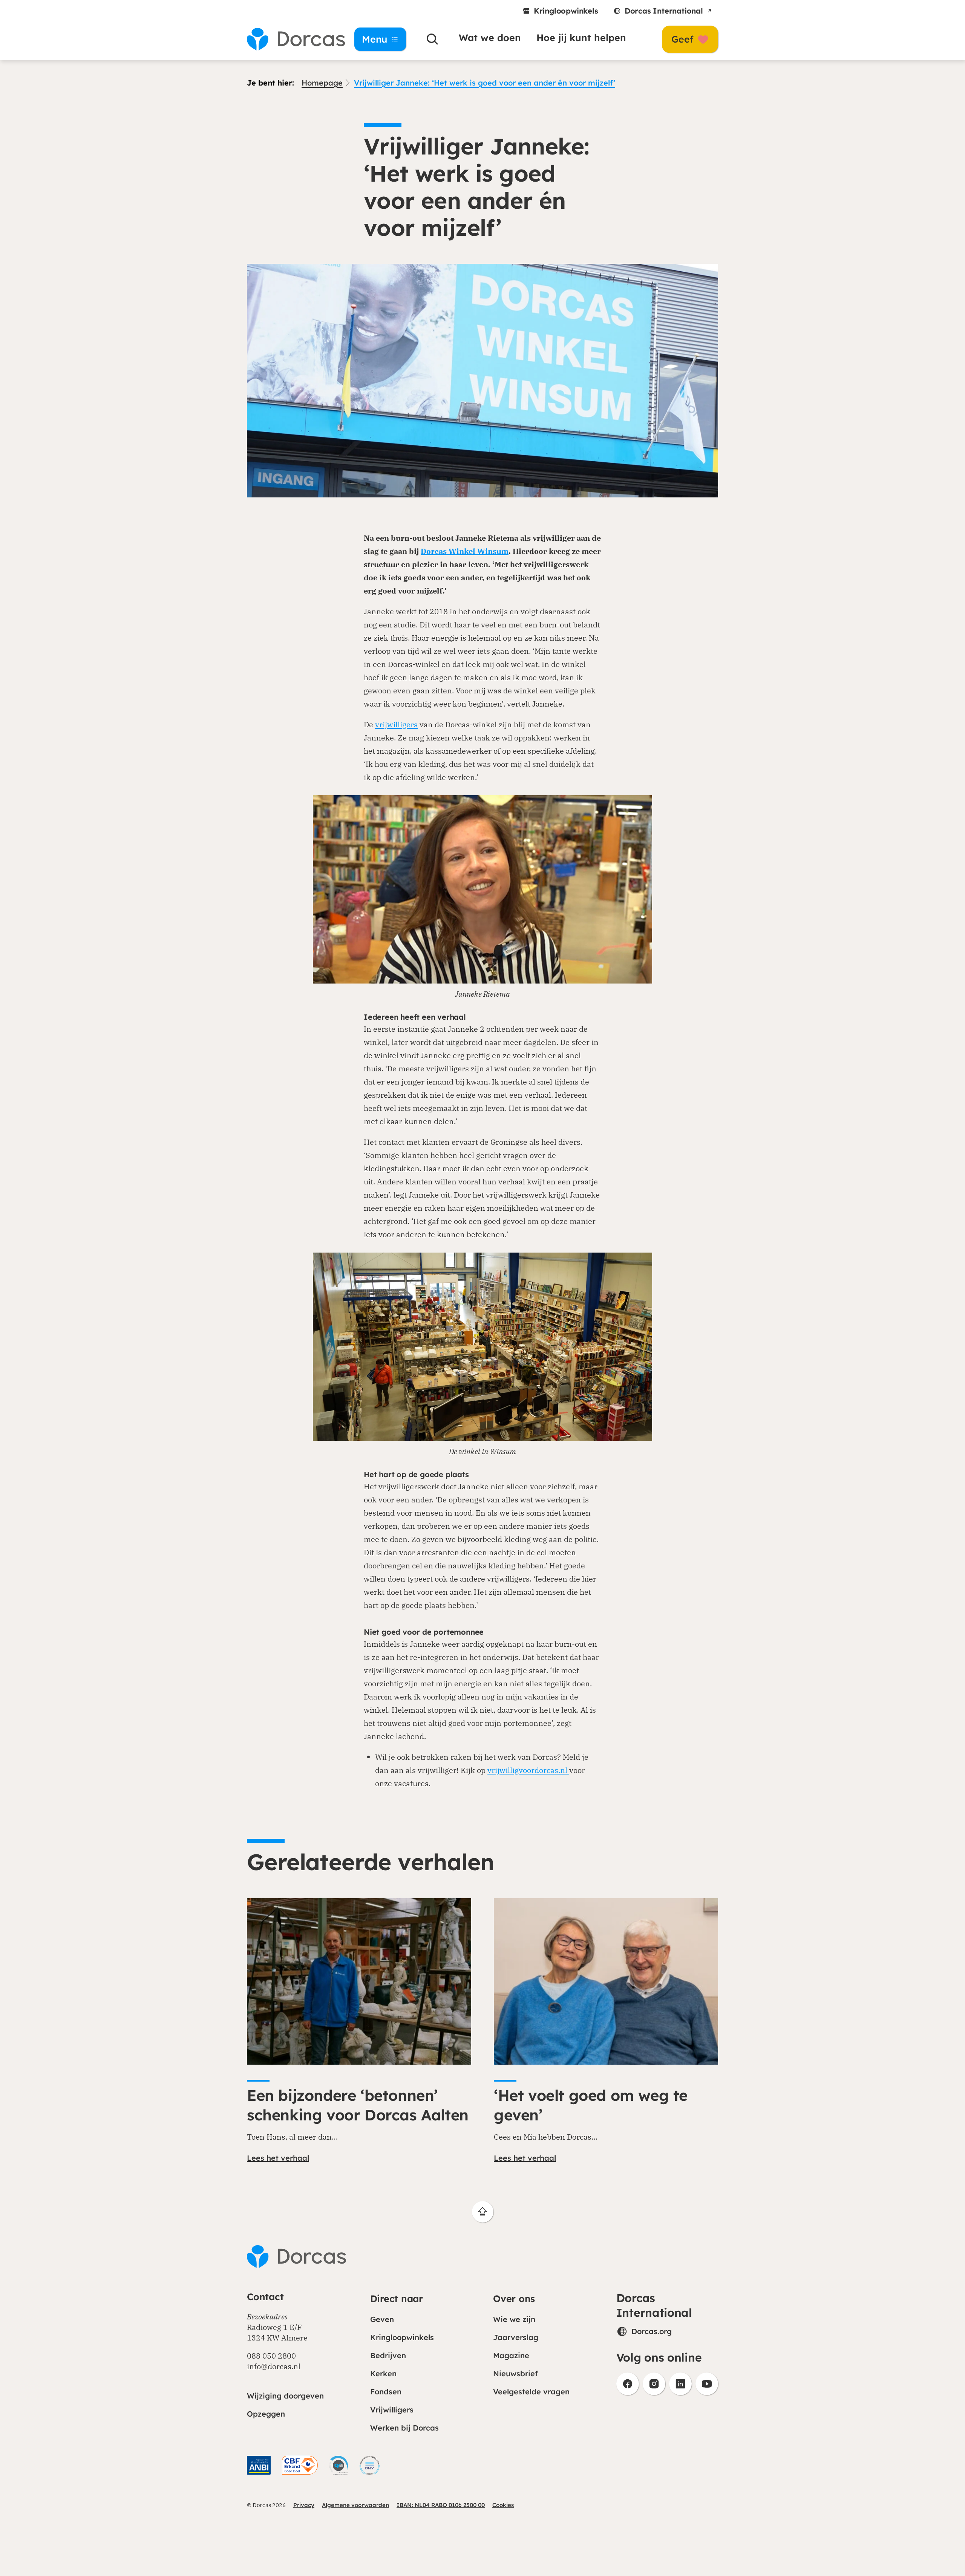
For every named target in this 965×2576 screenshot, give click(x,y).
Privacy (304, 2505)
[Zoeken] (432, 39)
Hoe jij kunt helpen (581, 37)
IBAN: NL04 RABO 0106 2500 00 (441, 2505)
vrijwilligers (396, 724)
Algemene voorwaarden (355, 2505)
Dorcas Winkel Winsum (465, 551)
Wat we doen (490, 37)
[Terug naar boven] (483, 2212)
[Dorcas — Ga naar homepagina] (290, 39)
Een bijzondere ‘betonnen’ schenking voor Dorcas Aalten (358, 2105)
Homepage (322, 83)
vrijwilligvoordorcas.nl (528, 1770)
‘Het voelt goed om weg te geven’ (591, 2105)
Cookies (503, 2505)
